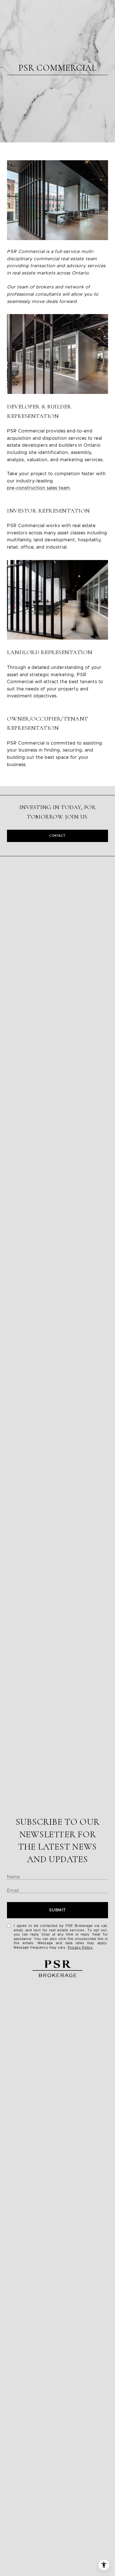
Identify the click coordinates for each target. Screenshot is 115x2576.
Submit (58, 1910)
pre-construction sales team (39, 488)
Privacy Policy (80, 1948)
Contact (57, 836)
